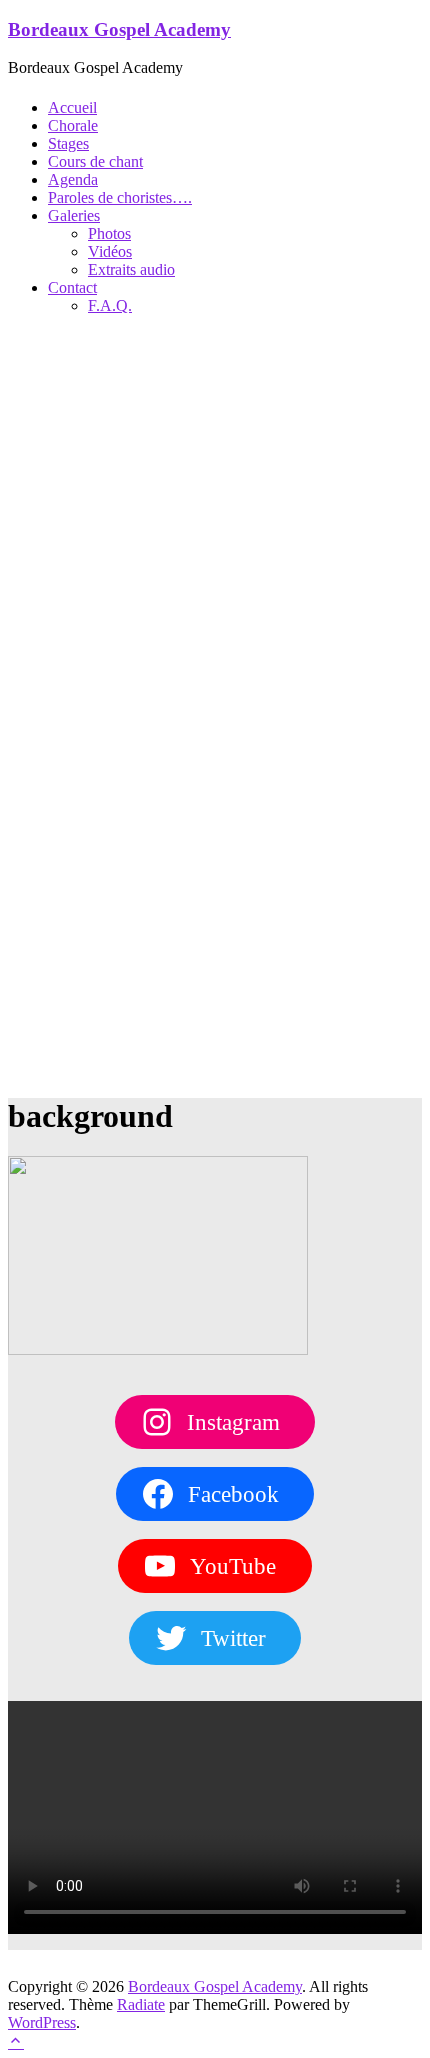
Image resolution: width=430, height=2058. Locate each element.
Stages (68, 143)
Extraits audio (131, 269)
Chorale (73, 125)
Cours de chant (95, 161)
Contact (72, 287)
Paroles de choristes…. (120, 197)
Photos (109, 233)
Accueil (72, 107)
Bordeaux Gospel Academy (119, 29)
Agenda (73, 179)
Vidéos (110, 251)
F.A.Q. (110, 305)
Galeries (74, 215)
